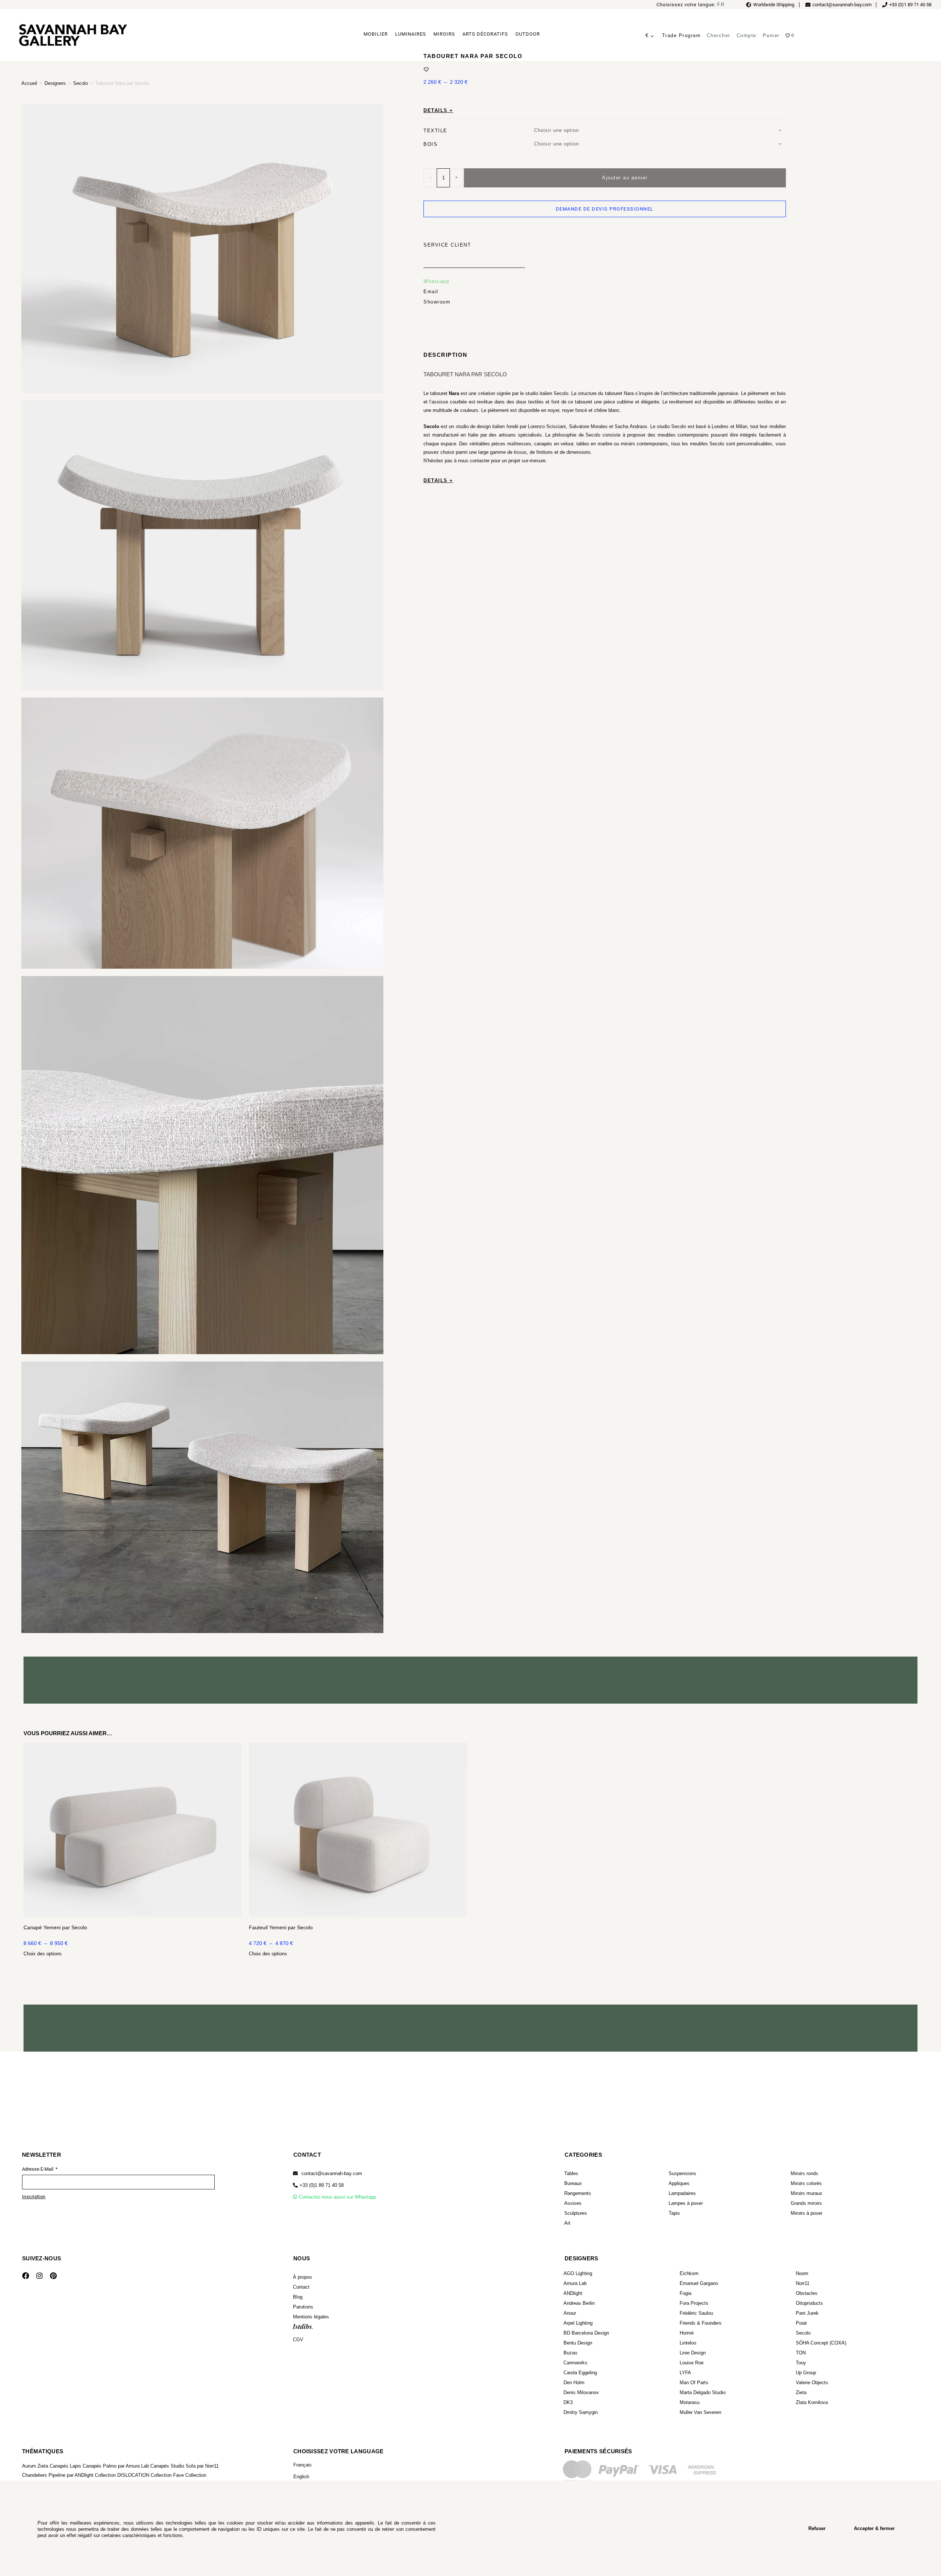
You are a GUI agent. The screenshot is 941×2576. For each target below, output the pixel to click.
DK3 (568, 2402)
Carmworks (575, 2363)
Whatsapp (436, 281)
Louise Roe (692, 2363)
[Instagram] (39, 2275)
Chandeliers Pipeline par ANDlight (58, 2475)
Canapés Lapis (65, 2466)
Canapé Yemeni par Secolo (55, 1927)
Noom (802, 2273)
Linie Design (693, 2353)
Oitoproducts (809, 2303)
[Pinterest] (53, 2275)
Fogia (686, 2293)
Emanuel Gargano (699, 2283)
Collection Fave (167, 2475)
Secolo (80, 83)
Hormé (687, 2333)
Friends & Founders (701, 2323)
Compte (747, 35)
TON (801, 2353)
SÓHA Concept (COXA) (821, 2343)
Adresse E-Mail (38, 2169)
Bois (430, 143)
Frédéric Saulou (696, 2313)
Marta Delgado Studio (703, 2392)
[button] (318, 2185)
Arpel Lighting (578, 2323)
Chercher (719, 35)
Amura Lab (575, 2283)
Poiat (801, 2323)
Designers (55, 83)
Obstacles (807, 2293)
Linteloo (688, 2343)
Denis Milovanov (581, 2392)
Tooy (801, 2363)
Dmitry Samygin (581, 2412)
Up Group (806, 2373)
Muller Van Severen (700, 2412)
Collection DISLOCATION (122, 2475)
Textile (435, 130)
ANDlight (573, 2293)
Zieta (801, 2392)
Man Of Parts (694, 2383)
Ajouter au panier (625, 177)
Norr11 (803, 2283)
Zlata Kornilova (812, 2402)
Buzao (570, 2353)
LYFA (685, 2373)
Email (431, 291)
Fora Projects (694, 2303)
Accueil (29, 83)
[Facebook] (25, 2275)
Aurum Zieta (35, 2466)
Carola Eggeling (580, 2373)
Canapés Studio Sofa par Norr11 (185, 2466)
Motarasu (690, 2402)
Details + (438, 110)
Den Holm (574, 2383)
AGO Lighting (578, 2273)
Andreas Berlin (579, 2303)
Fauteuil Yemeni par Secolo (281, 1927)
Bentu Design (578, 2343)
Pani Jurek (807, 2313)
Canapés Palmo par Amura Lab (116, 2466)
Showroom (437, 301)
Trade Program (681, 35)
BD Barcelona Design (586, 2333)
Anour (570, 2313)
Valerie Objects (812, 2383)
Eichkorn (689, 2273)
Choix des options (43, 1954)
